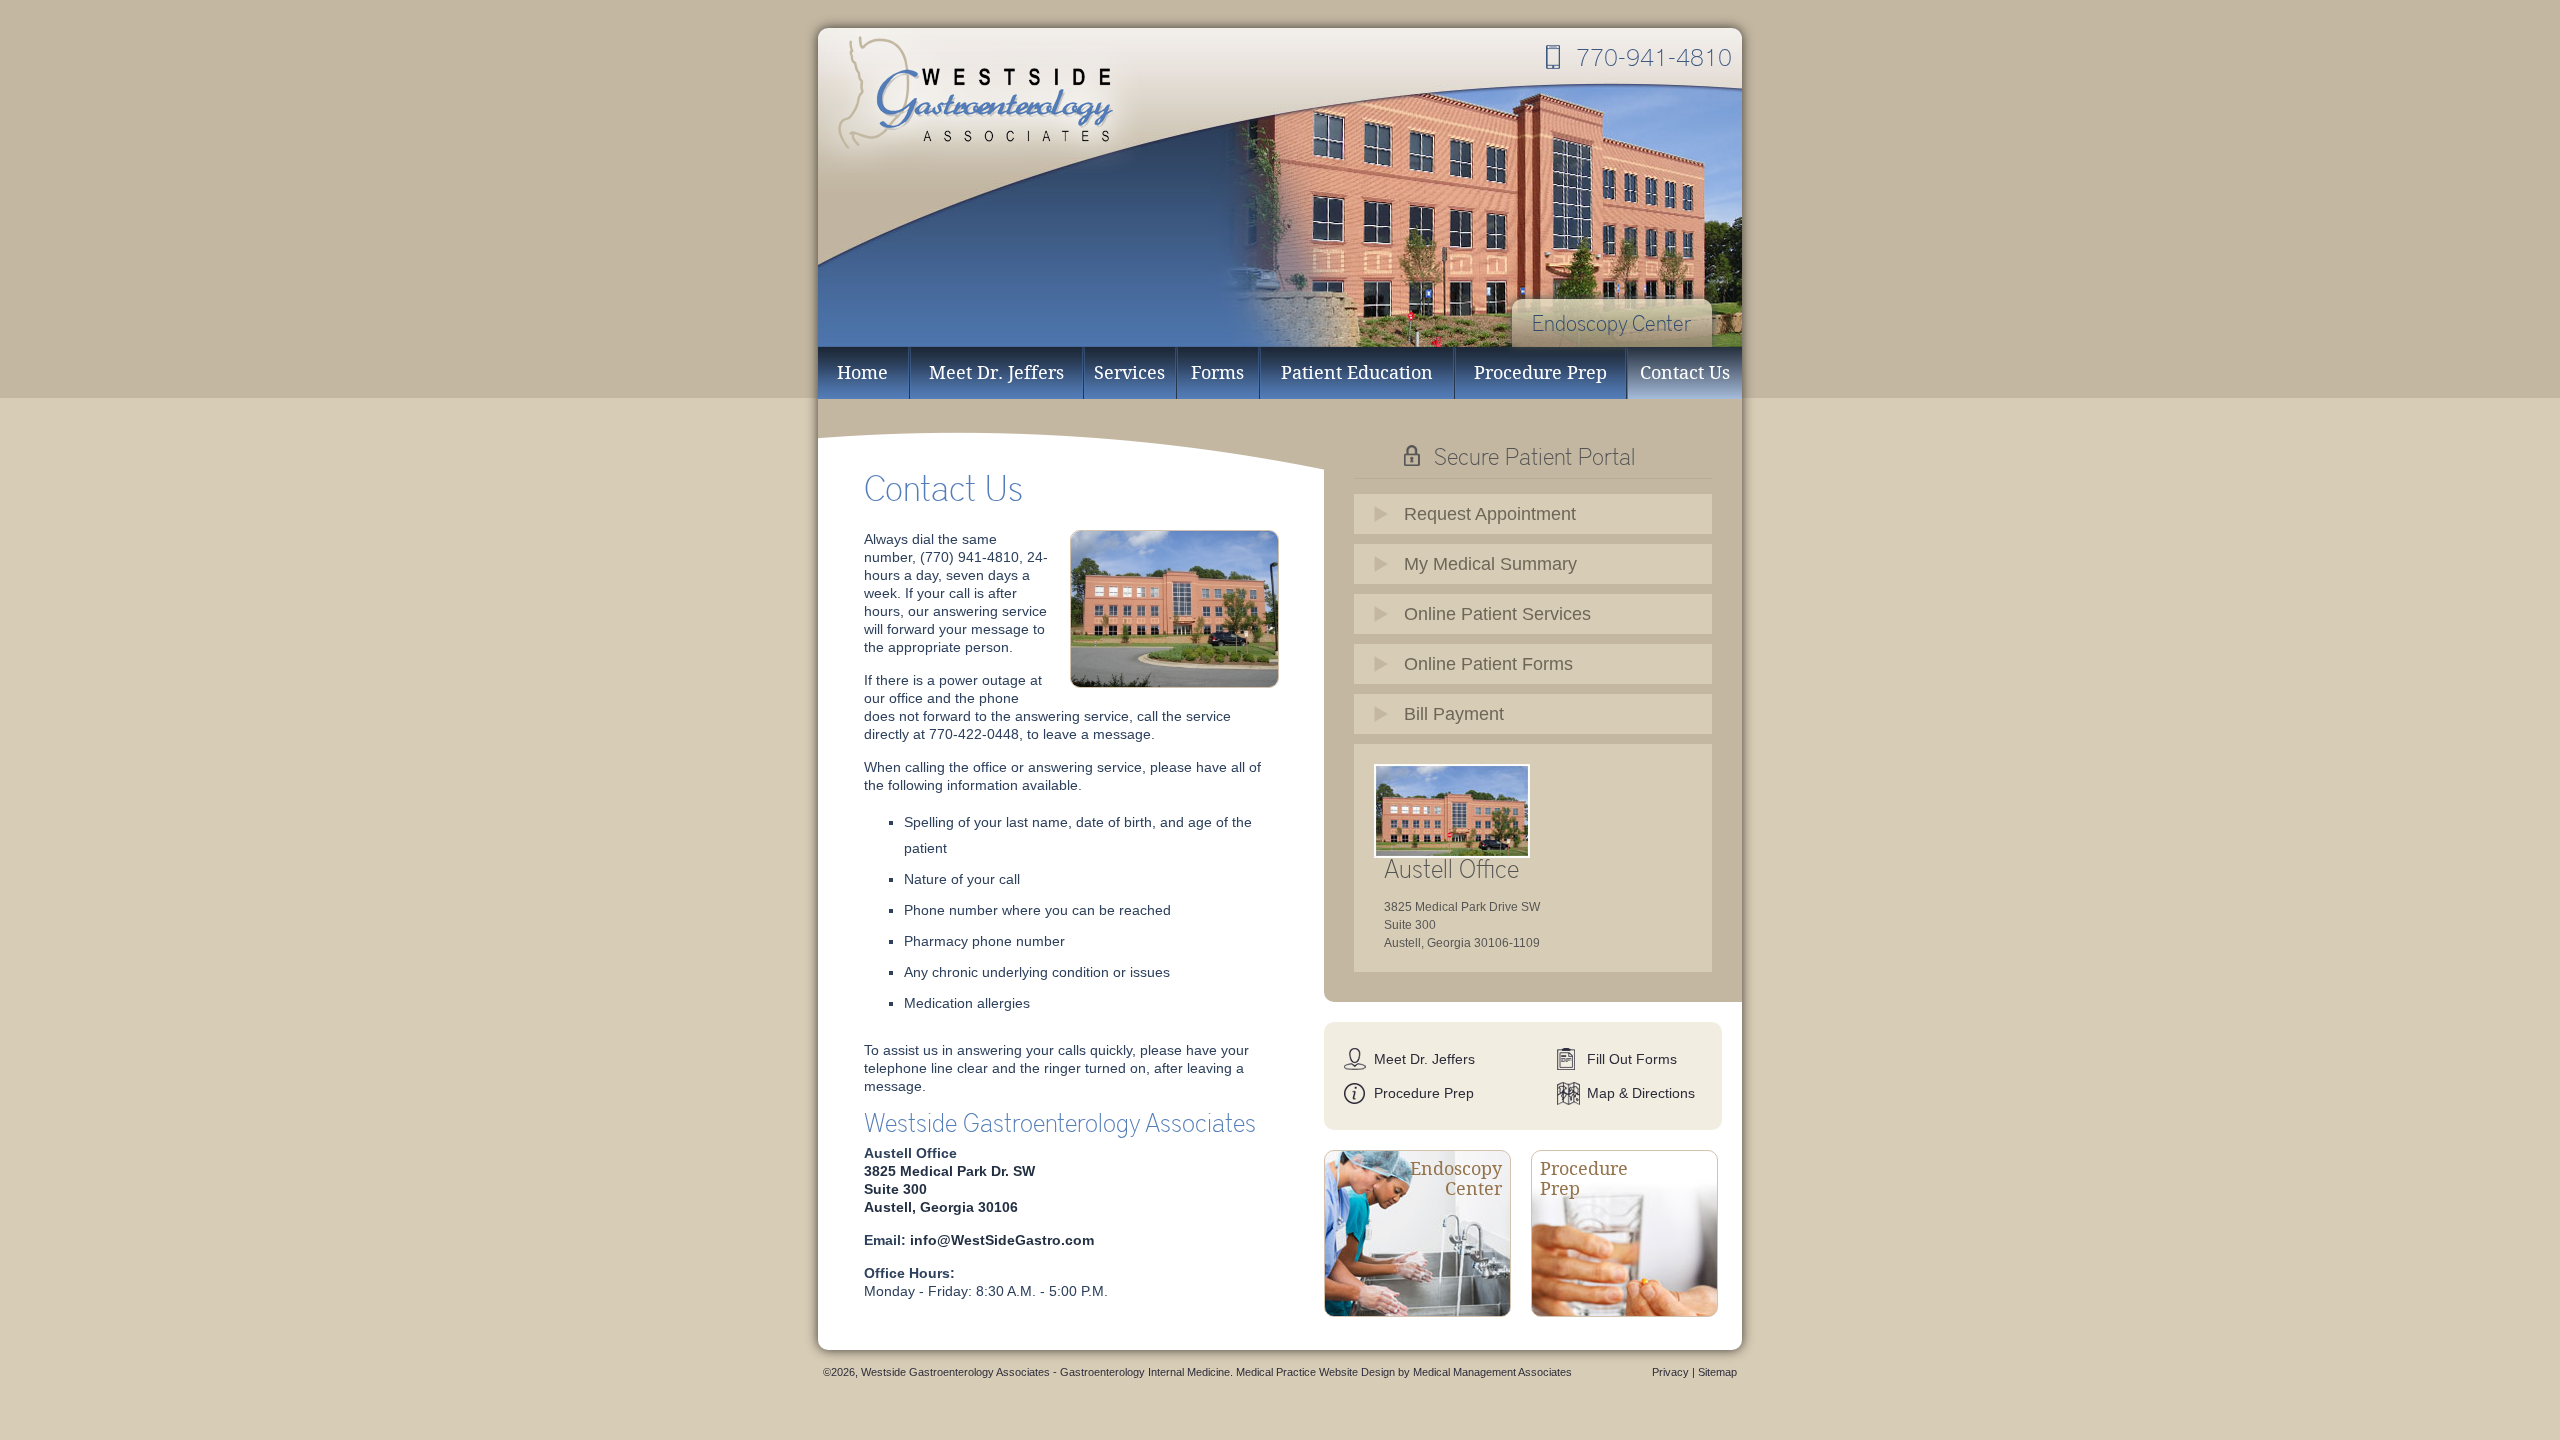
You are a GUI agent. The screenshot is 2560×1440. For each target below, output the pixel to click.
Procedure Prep (1540, 373)
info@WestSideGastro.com (1002, 1240)
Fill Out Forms (1632, 1059)
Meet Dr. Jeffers (996, 373)
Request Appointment (1490, 514)
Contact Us (1685, 373)
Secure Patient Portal (1534, 455)
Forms (1217, 373)
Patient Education (1357, 373)
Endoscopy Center (1612, 322)
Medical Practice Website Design (1315, 1372)
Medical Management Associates (1492, 1372)
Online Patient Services (1497, 614)
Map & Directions (1641, 1093)
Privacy (1670, 1372)
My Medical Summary (1490, 564)
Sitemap (1717, 1372)
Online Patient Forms (1488, 664)
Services (1129, 373)
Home (862, 373)
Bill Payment (1454, 714)
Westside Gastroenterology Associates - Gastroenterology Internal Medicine (983, 100)
